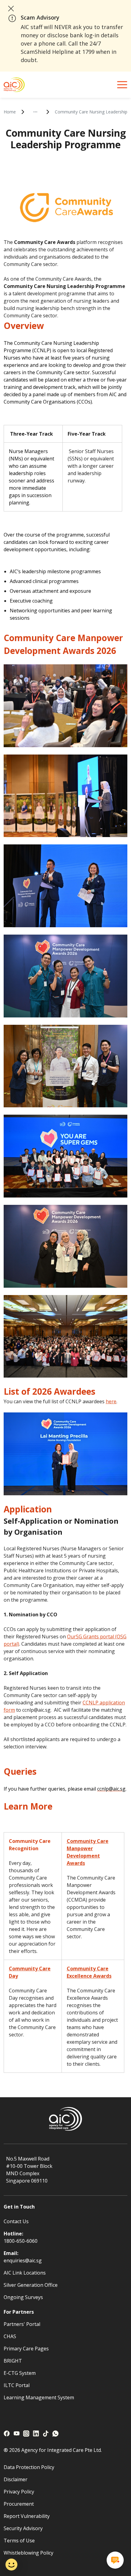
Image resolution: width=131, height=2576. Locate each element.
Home (10, 112)
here (111, 1401)
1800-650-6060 (21, 2241)
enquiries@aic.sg (23, 2260)
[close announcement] (11, 9)
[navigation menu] (122, 85)
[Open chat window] (115, 2560)
